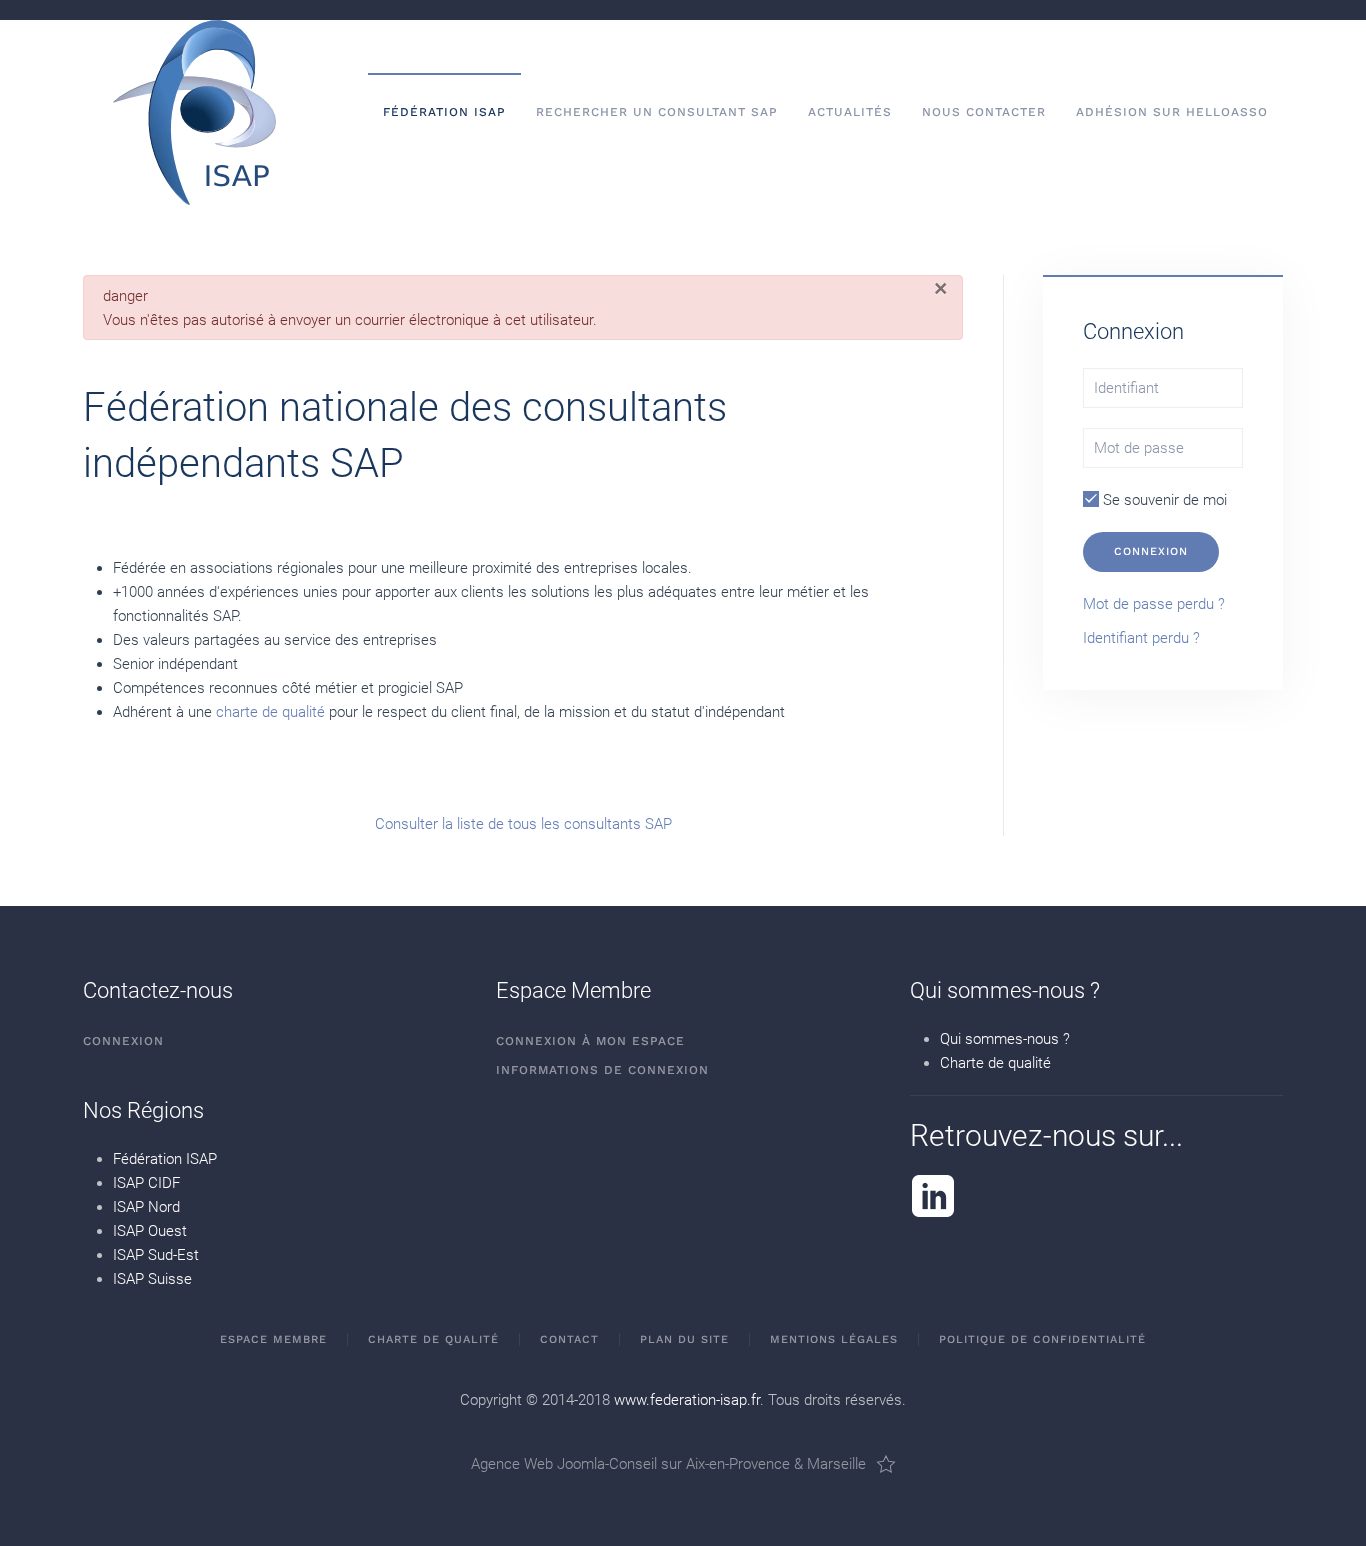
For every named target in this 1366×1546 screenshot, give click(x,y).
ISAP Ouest (150, 1231)
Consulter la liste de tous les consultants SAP (523, 824)
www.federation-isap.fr (687, 1400)
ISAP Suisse (152, 1279)
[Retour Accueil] (194, 112)
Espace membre (273, 1339)
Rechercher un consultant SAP (657, 112)
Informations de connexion (602, 1070)
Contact (569, 1339)
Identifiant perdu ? (1141, 638)
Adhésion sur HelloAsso (1172, 112)
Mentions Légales (834, 1339)
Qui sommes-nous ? (1005, 1039)
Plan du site (684, 1339)
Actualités (850, 112)
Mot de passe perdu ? (1154, 604)
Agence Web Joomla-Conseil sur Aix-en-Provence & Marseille (668, 1464)
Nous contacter (984, 112)
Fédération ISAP (165, 1159)
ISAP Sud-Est (156, 1255)
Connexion (1151, 551)
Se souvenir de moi (1163, 500)
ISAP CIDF (146, 1183)
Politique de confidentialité (1042, 1339)
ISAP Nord (146, 1207)
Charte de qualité (995, 1063)
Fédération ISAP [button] (444, 112)
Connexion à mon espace (590, 1041)
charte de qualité (270, 712)
